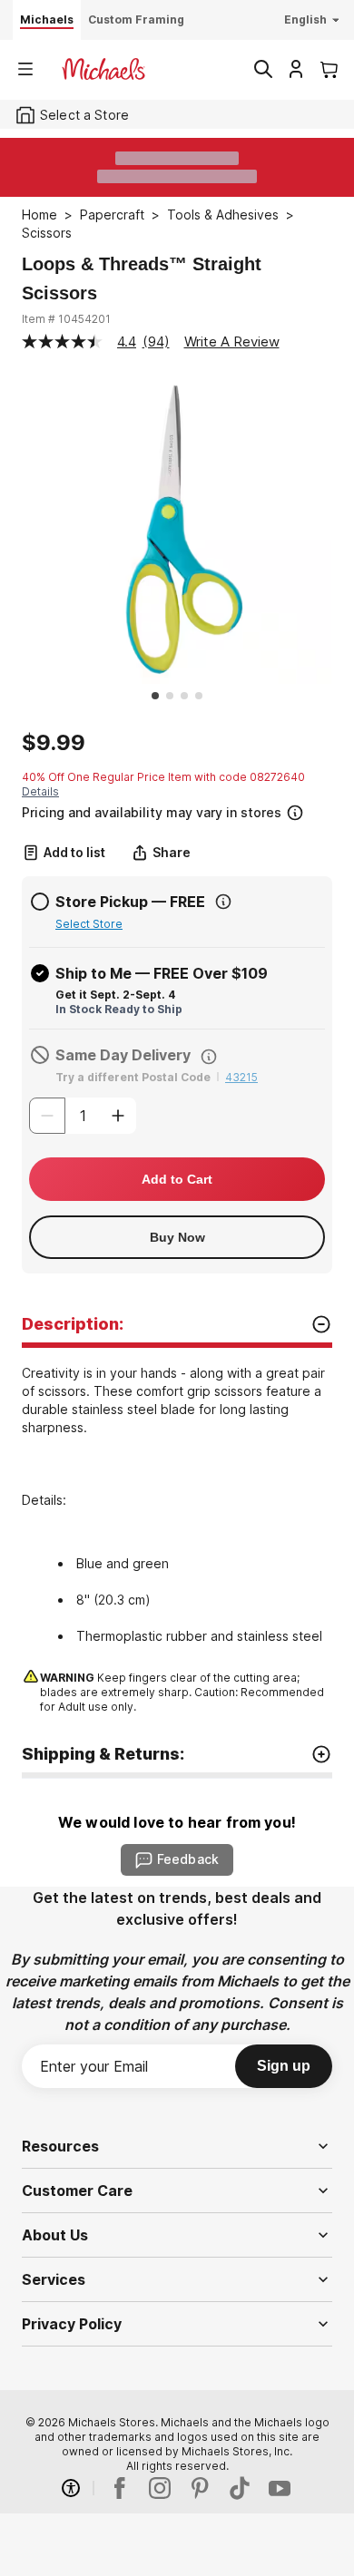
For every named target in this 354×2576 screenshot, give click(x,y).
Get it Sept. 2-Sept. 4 (115, 995)
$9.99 (54, 743)
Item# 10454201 (66, 319)
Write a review (232, 342)
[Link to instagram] (160, 2488)
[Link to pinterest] (200, 2488)
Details (40, 791)
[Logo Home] (103, 69)
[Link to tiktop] (240, 2488)
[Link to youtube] (280, 2488)
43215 (241, 1077)
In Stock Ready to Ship (119, 1009)
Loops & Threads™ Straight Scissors (142, 278)
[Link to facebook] (120, 2488)
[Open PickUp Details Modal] (223, 902)
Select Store (89, 924)
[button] (175, 810)
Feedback (188, 1859)
